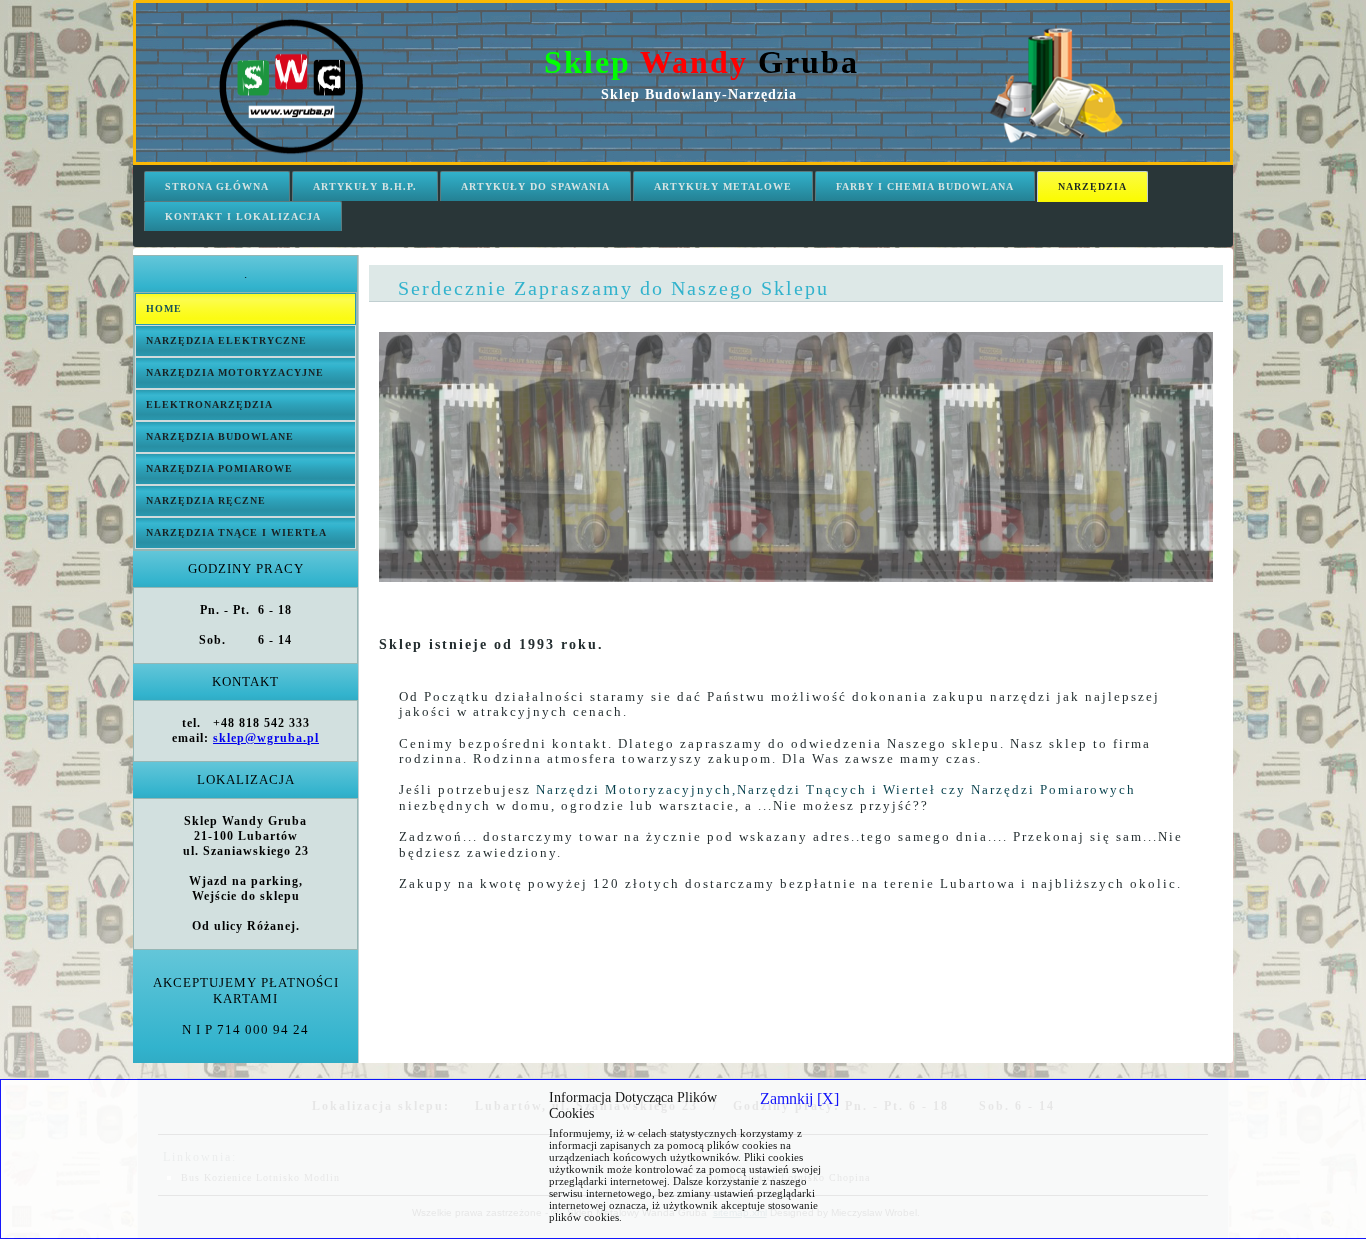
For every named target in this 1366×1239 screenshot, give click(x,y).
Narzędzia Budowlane (220, 436)
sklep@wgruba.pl (266, 738)
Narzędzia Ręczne (206, 500)
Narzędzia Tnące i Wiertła (236, 532)
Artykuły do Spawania (535, 186)
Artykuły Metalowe (723, 186)
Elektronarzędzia (209, 404)
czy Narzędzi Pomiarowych (1036, 789)
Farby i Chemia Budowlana (925, 186)
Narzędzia (1092, 186)
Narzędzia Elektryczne (226, 340)
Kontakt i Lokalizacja (243, 216)
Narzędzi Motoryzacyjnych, (636, 789)
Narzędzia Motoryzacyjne (235, 372)
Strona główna (217, 186)
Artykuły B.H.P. (365, 186)
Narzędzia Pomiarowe (219, 468)
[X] (799, 1098)
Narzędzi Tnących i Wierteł (836, 789)
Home (164, 308)
